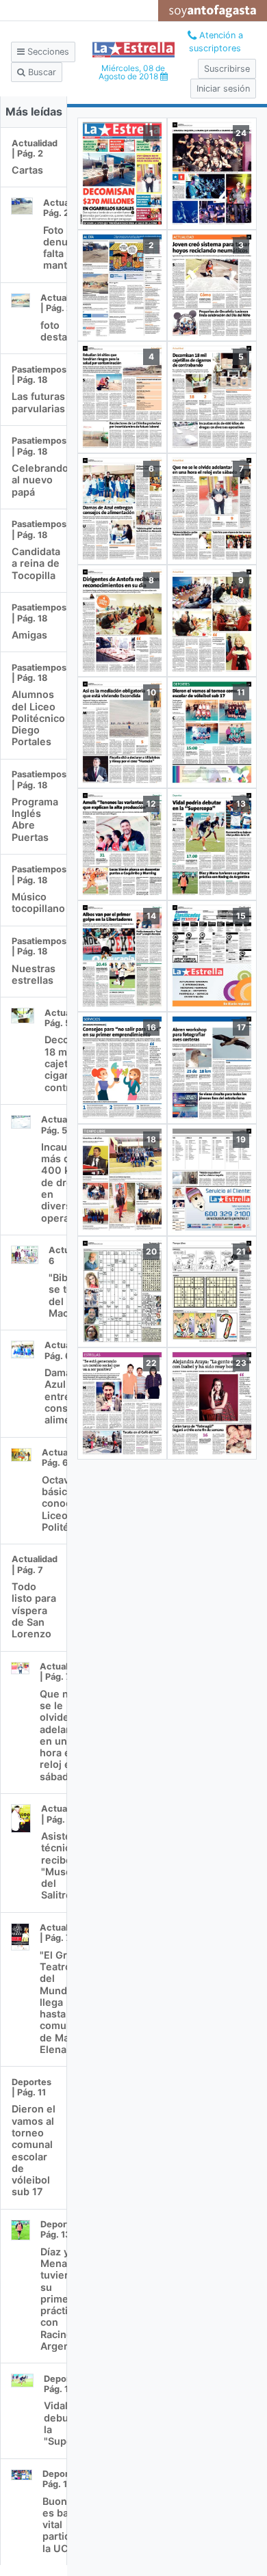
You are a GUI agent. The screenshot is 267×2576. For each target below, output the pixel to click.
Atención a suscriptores (216, 42)
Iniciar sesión (223, 89)
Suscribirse (227, 69)
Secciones (47, 52)
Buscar (41, 72)
